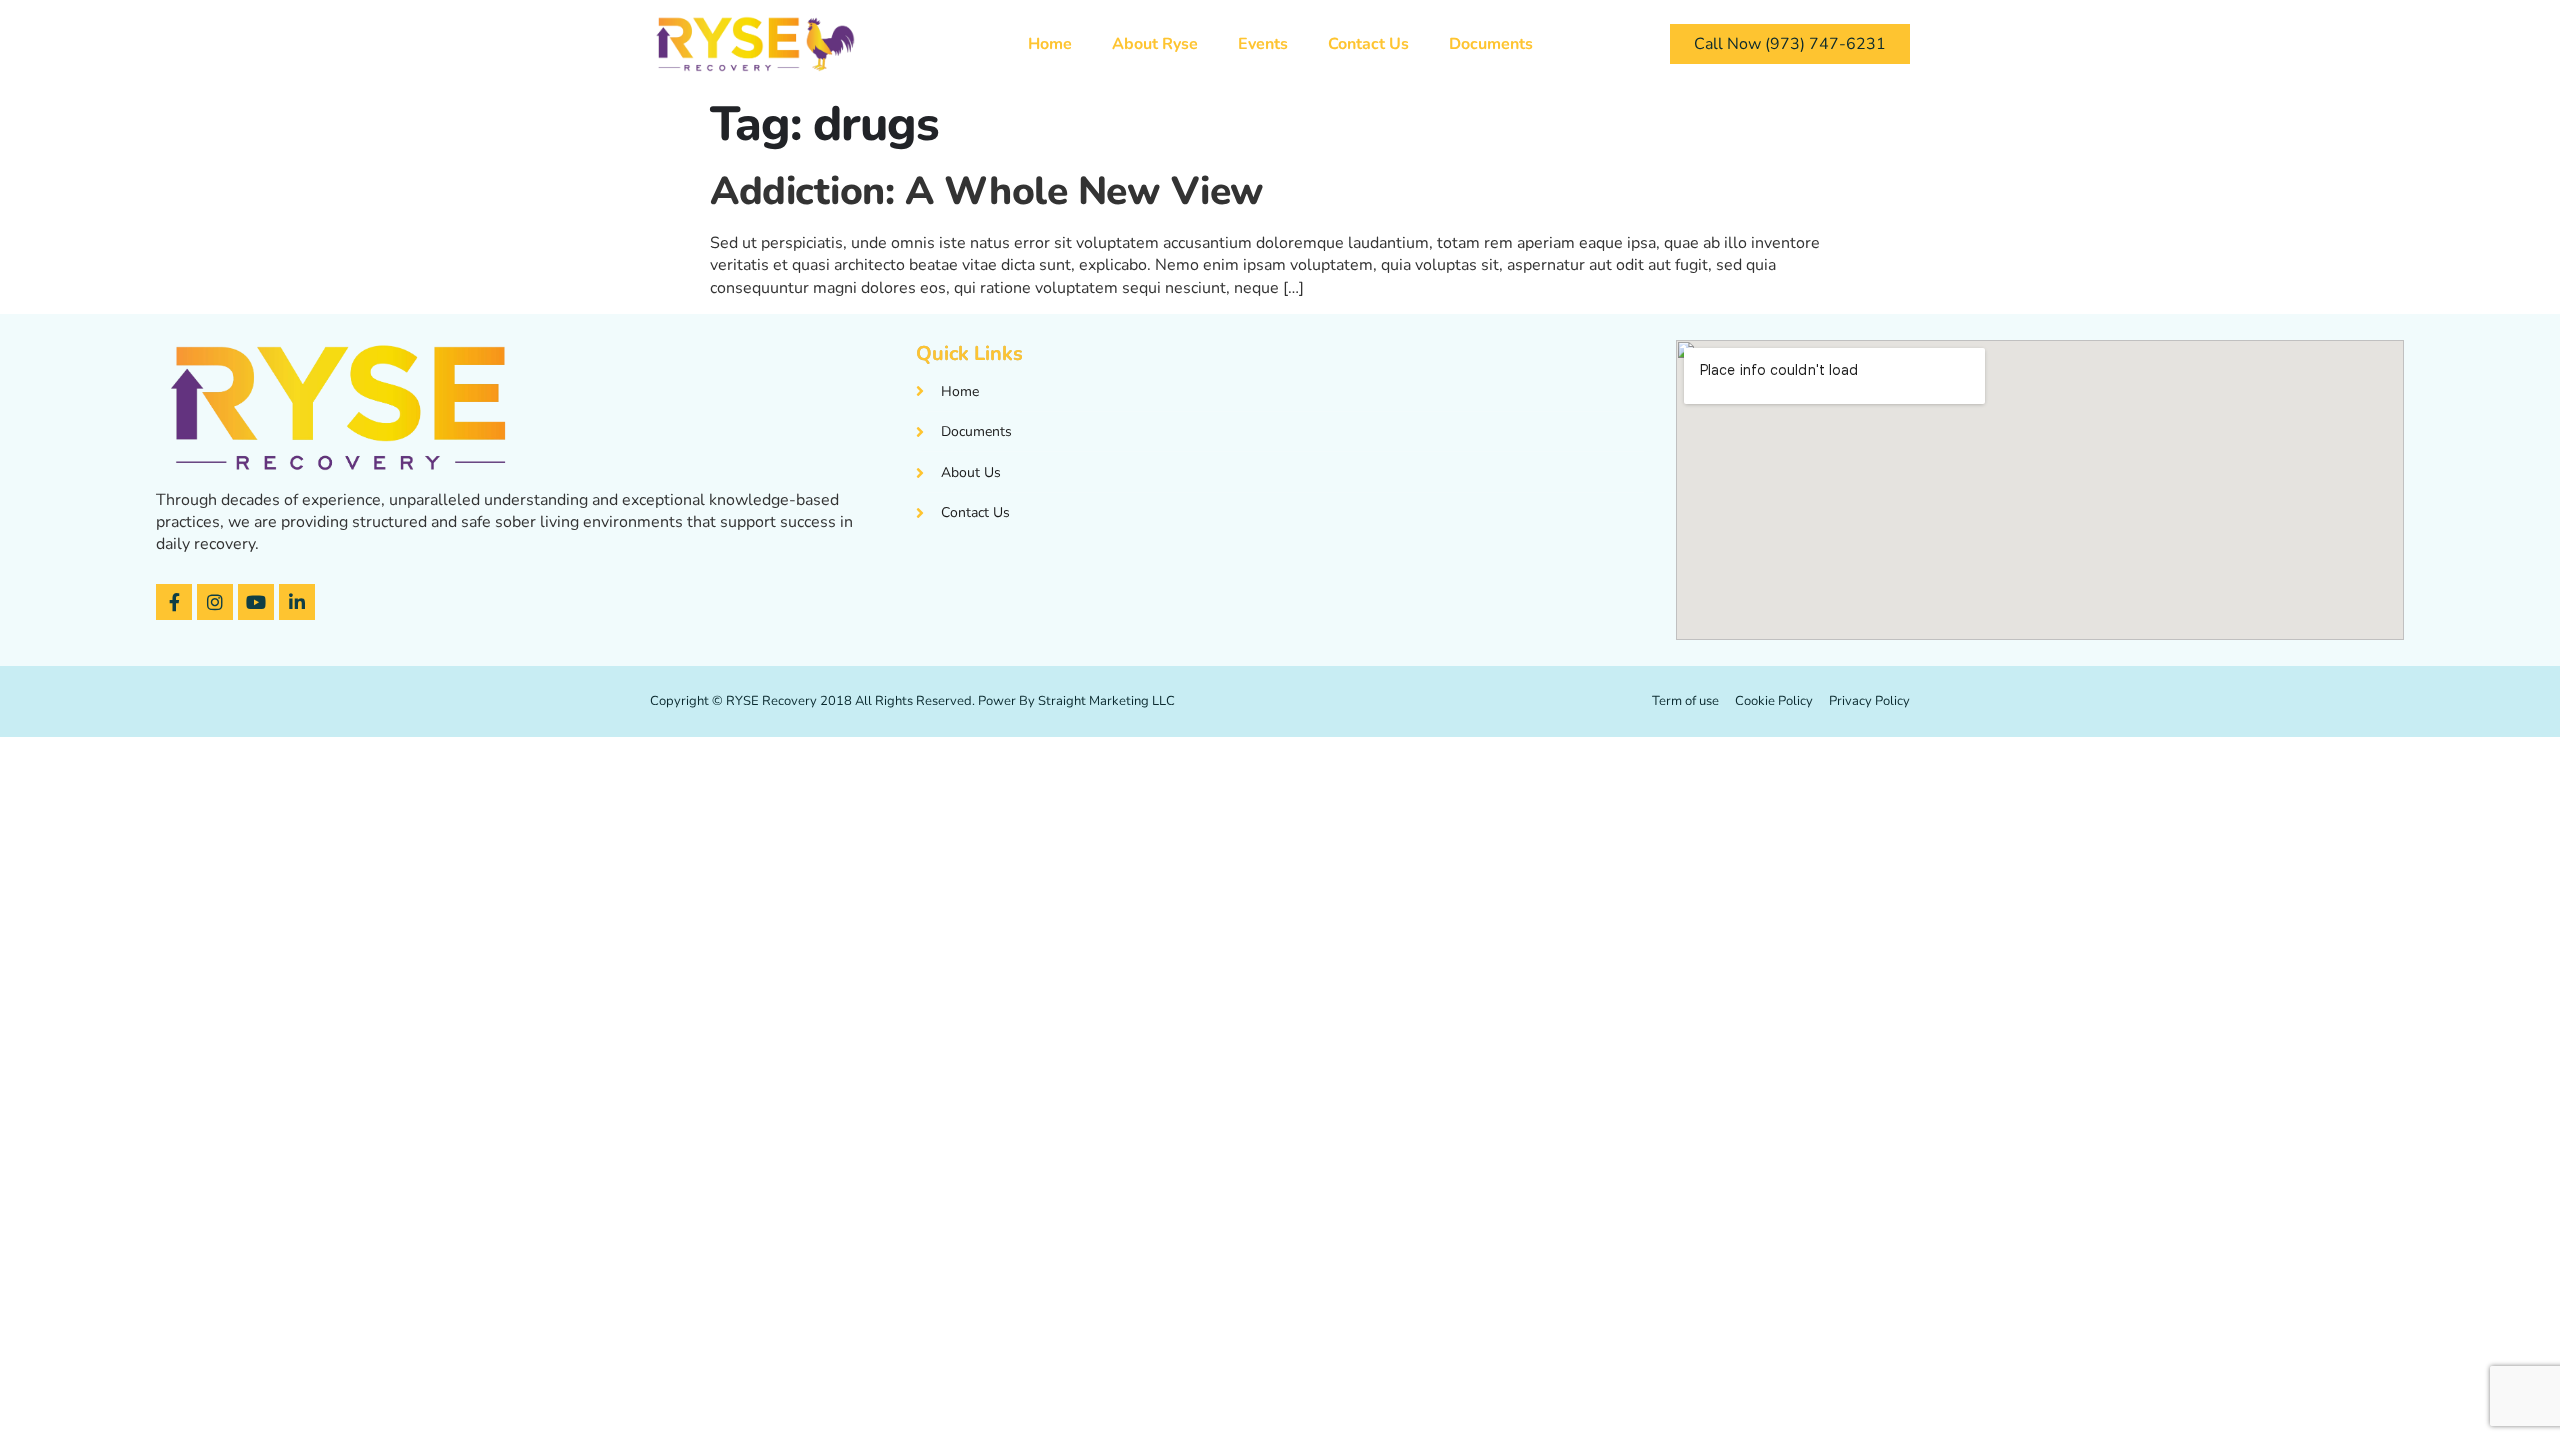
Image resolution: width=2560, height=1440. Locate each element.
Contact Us (1368, 44)
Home (1050, 44)
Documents (1491, 44)
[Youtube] (256, 602)
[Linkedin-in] (297, 602)
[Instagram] (215, 602)
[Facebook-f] (174, 602)
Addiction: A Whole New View (987, 191)
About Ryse (1155, 44)
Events (1263, 44)
